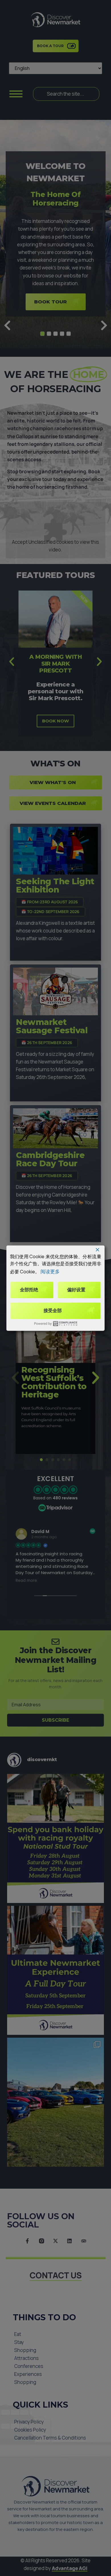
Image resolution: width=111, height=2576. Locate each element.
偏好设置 (76, 1290)
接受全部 (53, 1311)
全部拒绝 (29, 1290)
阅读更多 (50, 1271)
